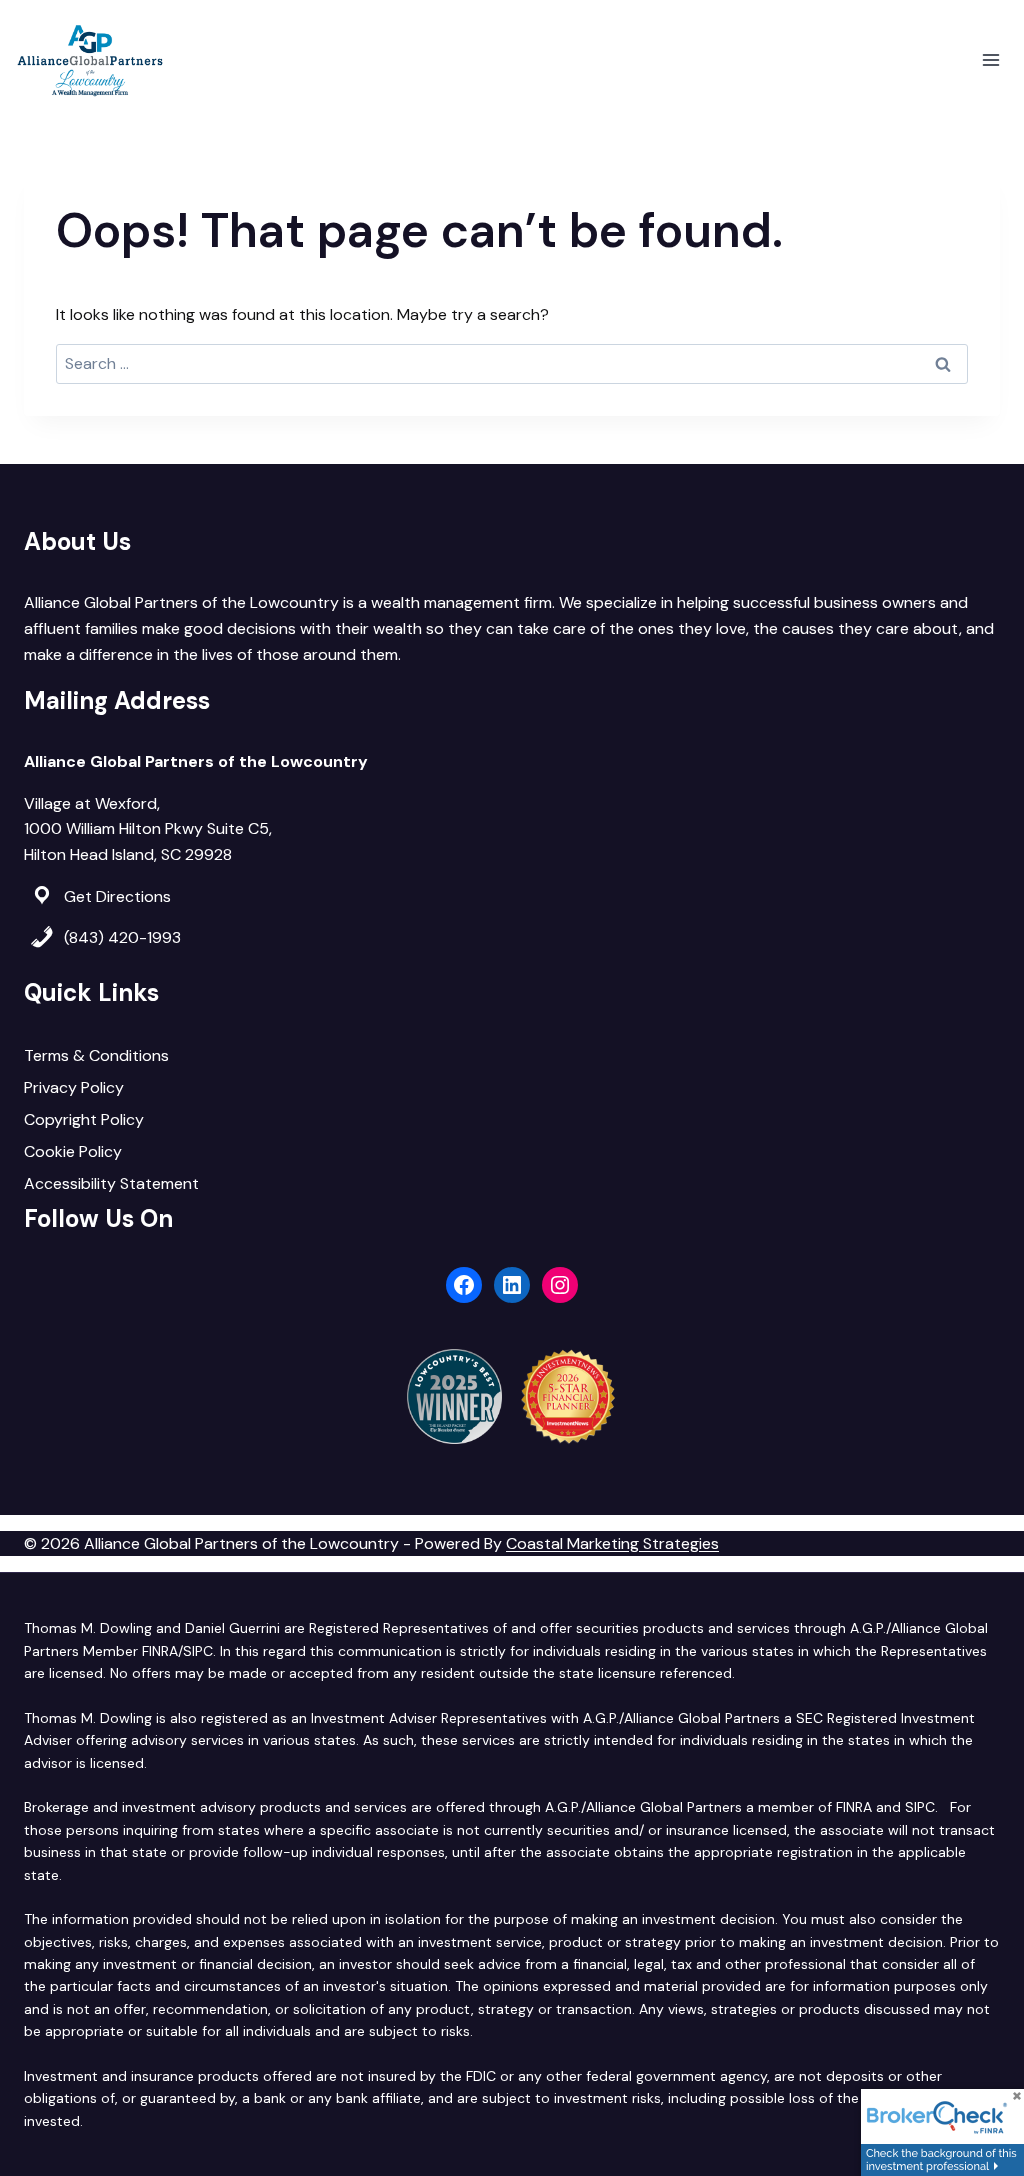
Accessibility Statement (111, 1183)
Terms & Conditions (96, 1055)
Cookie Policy (73, 1151)
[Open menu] (990, 59)
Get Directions (117, 896)
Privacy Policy (74, 1087)
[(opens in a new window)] (942, 2132)
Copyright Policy (84, 1119)
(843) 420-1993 (122, 937)
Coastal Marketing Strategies (612, 1543)
